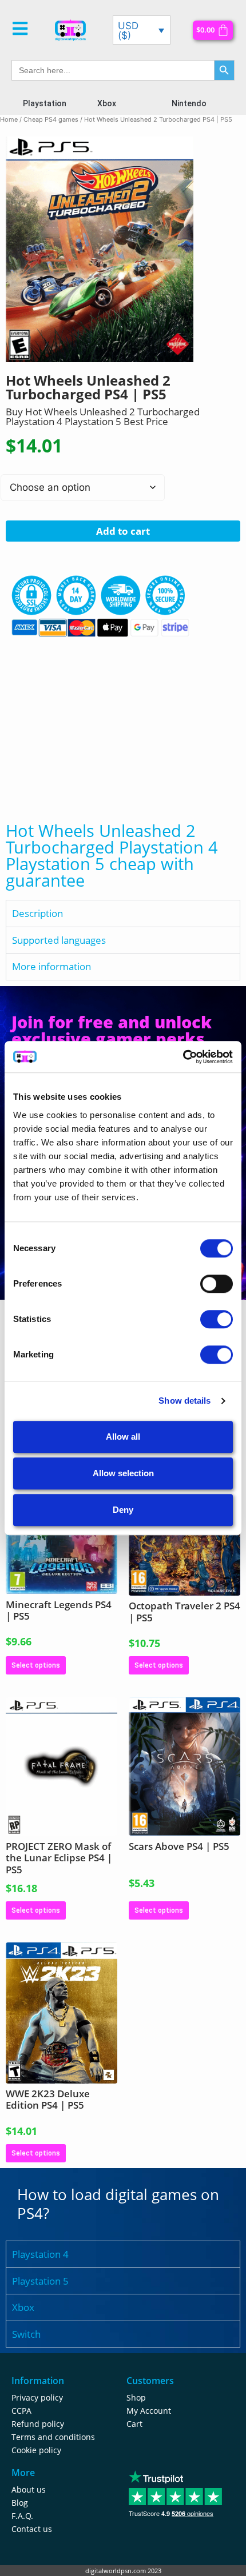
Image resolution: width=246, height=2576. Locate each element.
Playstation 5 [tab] (40, 2281)
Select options (36, 1665)
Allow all (123, 1437)
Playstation (45, 103)
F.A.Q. (22, 2516)
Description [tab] (37, 913)
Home (9, 119)
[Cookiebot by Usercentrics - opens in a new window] (183, 1057)
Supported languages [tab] (59, 940)
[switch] (217, 1284)
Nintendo (189, 103)
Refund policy (38, 2424)
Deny (123, 1510)
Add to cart (123, 531)
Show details (184, 1401)
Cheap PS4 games (51, 119)
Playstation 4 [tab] (40, 2254)
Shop (136, 2397)
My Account (149, 2411)
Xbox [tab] (23, 2307)
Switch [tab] (26, 2334)
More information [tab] (51, 966)
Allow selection (123, 1473)
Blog (20, 2503)
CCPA (21, 2411)
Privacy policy (37, 2397)
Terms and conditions (53, 2437)
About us (29, 2489)
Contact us (32, 2529)
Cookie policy (36, 2450)
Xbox (107, 103)
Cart (134, 2424)
